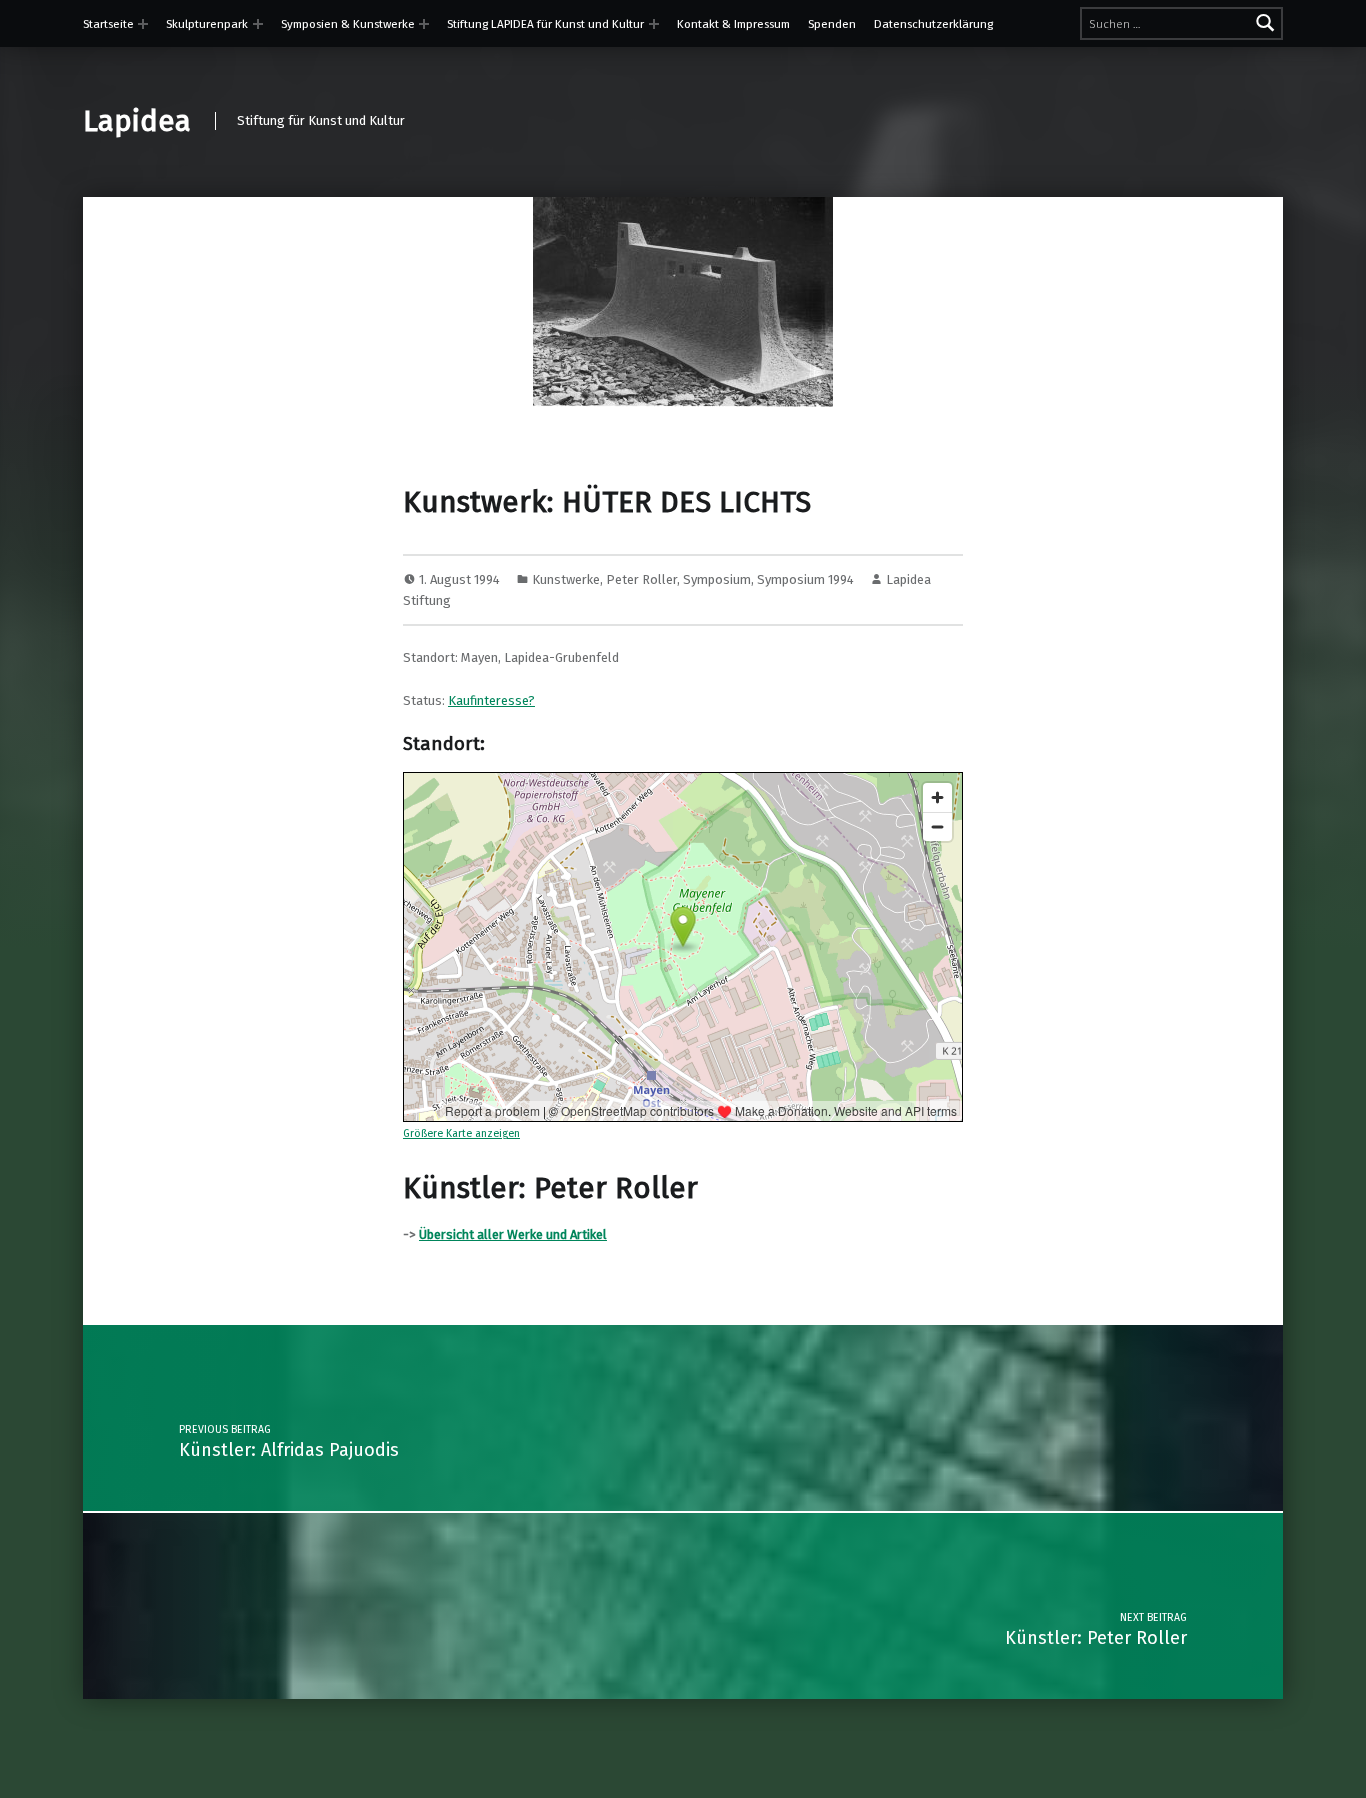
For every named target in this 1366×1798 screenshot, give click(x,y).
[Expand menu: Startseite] (143, 24)
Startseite (108, 24)
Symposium (717, 579)
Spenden (832, 24)
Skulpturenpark (207, 24)
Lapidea (137, 121)
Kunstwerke (566, 579)
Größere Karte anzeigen (461, 1133)
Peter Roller (641, 579)
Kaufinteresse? (491, 700)
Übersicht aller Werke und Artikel (513, 1234)
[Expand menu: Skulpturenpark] (258, 24)
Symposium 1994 (805, 579)
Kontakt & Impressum (733, 24)
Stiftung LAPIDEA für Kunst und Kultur (545, 24)
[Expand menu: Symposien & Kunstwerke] (424, 24)
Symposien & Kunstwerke (348, 24)
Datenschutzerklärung (933, 24)
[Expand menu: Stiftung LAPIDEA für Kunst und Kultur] (654, 24)
